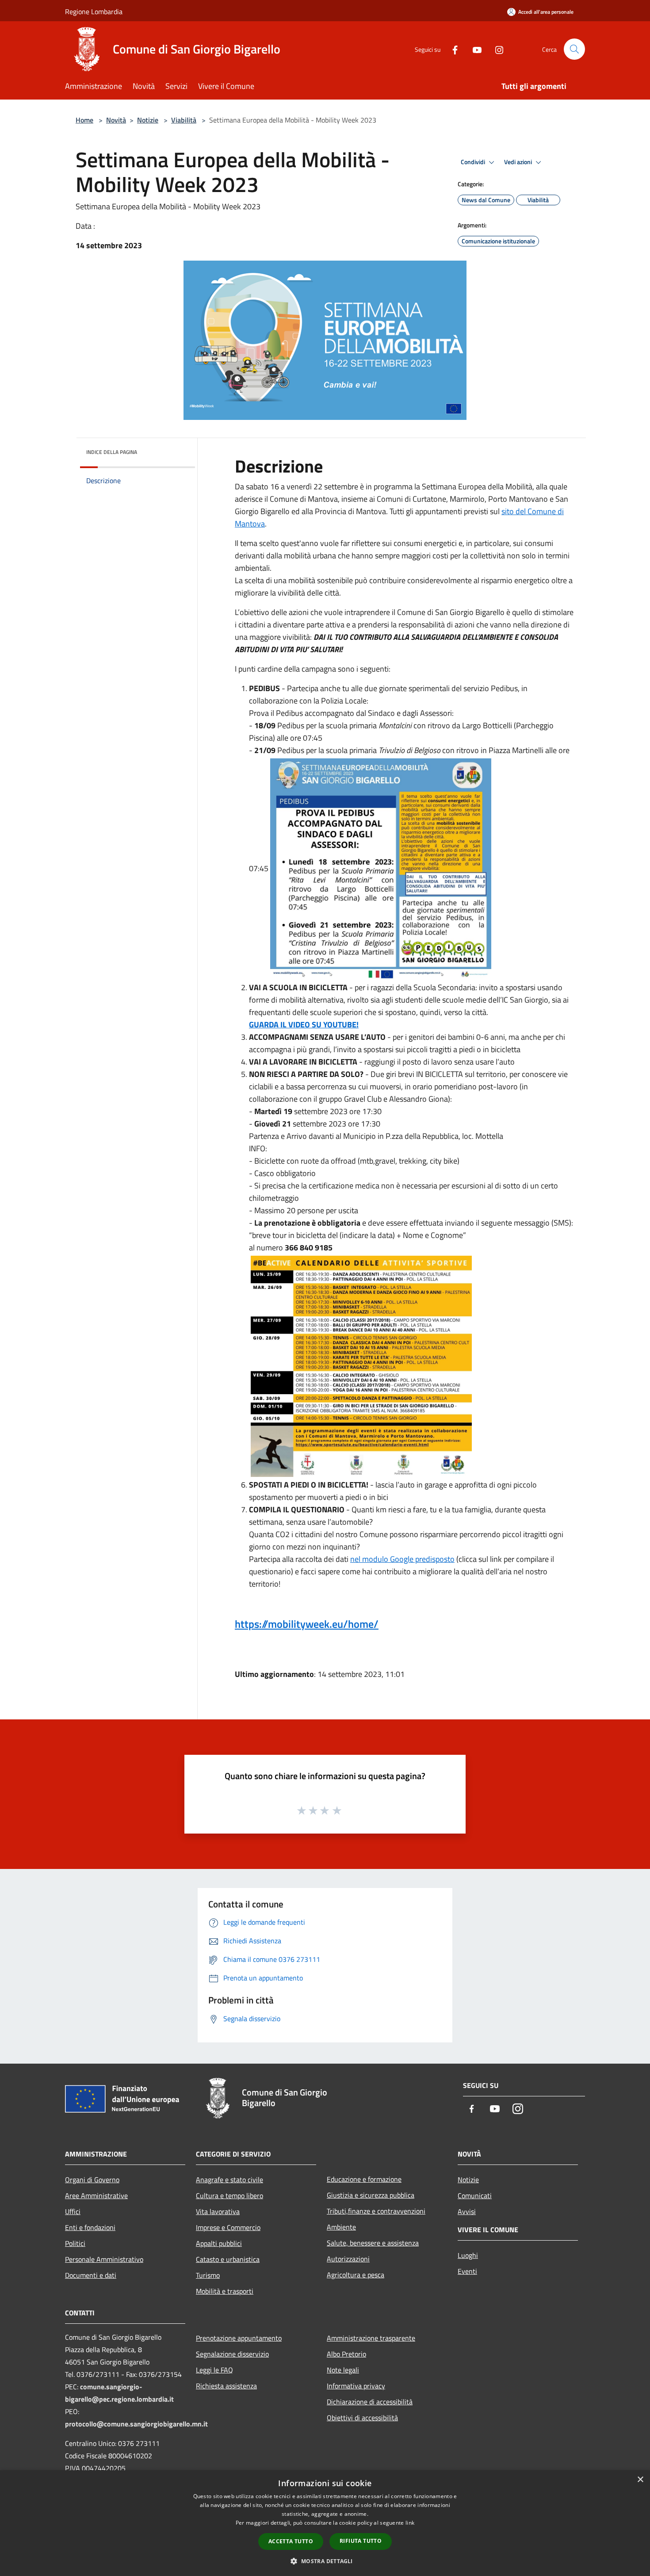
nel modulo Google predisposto (402, 1559)
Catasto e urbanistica (228, 2259)
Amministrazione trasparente (371, 2338)
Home (84, 120)
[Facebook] (451, 49)
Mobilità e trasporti (225, 2291)
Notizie (148, 120)
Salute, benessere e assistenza (373, 2243)
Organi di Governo (92, 2180)
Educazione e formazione (364, 2179)
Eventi (467, 2271)
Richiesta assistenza (226, 2386)
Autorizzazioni (348, 2259)
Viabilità (184, 120)
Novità (116, 120)
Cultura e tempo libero (229, 2195)
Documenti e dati (91, 2275)
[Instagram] (496, 49)
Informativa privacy (356, 2386)
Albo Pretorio (346, 2354)
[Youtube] (474, 49)
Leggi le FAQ (214, 2370)
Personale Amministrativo (104, 2259)
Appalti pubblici (219, 2243)
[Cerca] (574, 49)
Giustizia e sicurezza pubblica (371, 2195)
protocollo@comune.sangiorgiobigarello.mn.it (136, 2424)
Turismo (208, 2275)
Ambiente (341, 2227)
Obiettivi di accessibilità (362, 2418)
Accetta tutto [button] (291, 2541)
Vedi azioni (519, 162)
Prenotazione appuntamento (239, 2338)
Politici (75, 2243)
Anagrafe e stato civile (229, 2180)
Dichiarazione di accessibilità (370, 2402)
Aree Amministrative (96, 2195)
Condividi (474, 162)
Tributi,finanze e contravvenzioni (376, 2211)
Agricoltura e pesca (356, 2275)
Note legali (343, 2370)
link (410, 2523)
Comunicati (475, 2195)
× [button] (640, 2480)
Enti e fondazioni (90, 2227)
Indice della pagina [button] (112, 452)
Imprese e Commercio (228, 2227)
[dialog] (325, 2523)
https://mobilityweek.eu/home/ (307, 1624)
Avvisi (467, 2211)
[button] (325, 2561)
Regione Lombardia (94, 12)
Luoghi (468, 2255)
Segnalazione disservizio (232, 2354)
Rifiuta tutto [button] (361, 2541)
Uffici (73, 2211)
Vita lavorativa (218, 2211)
